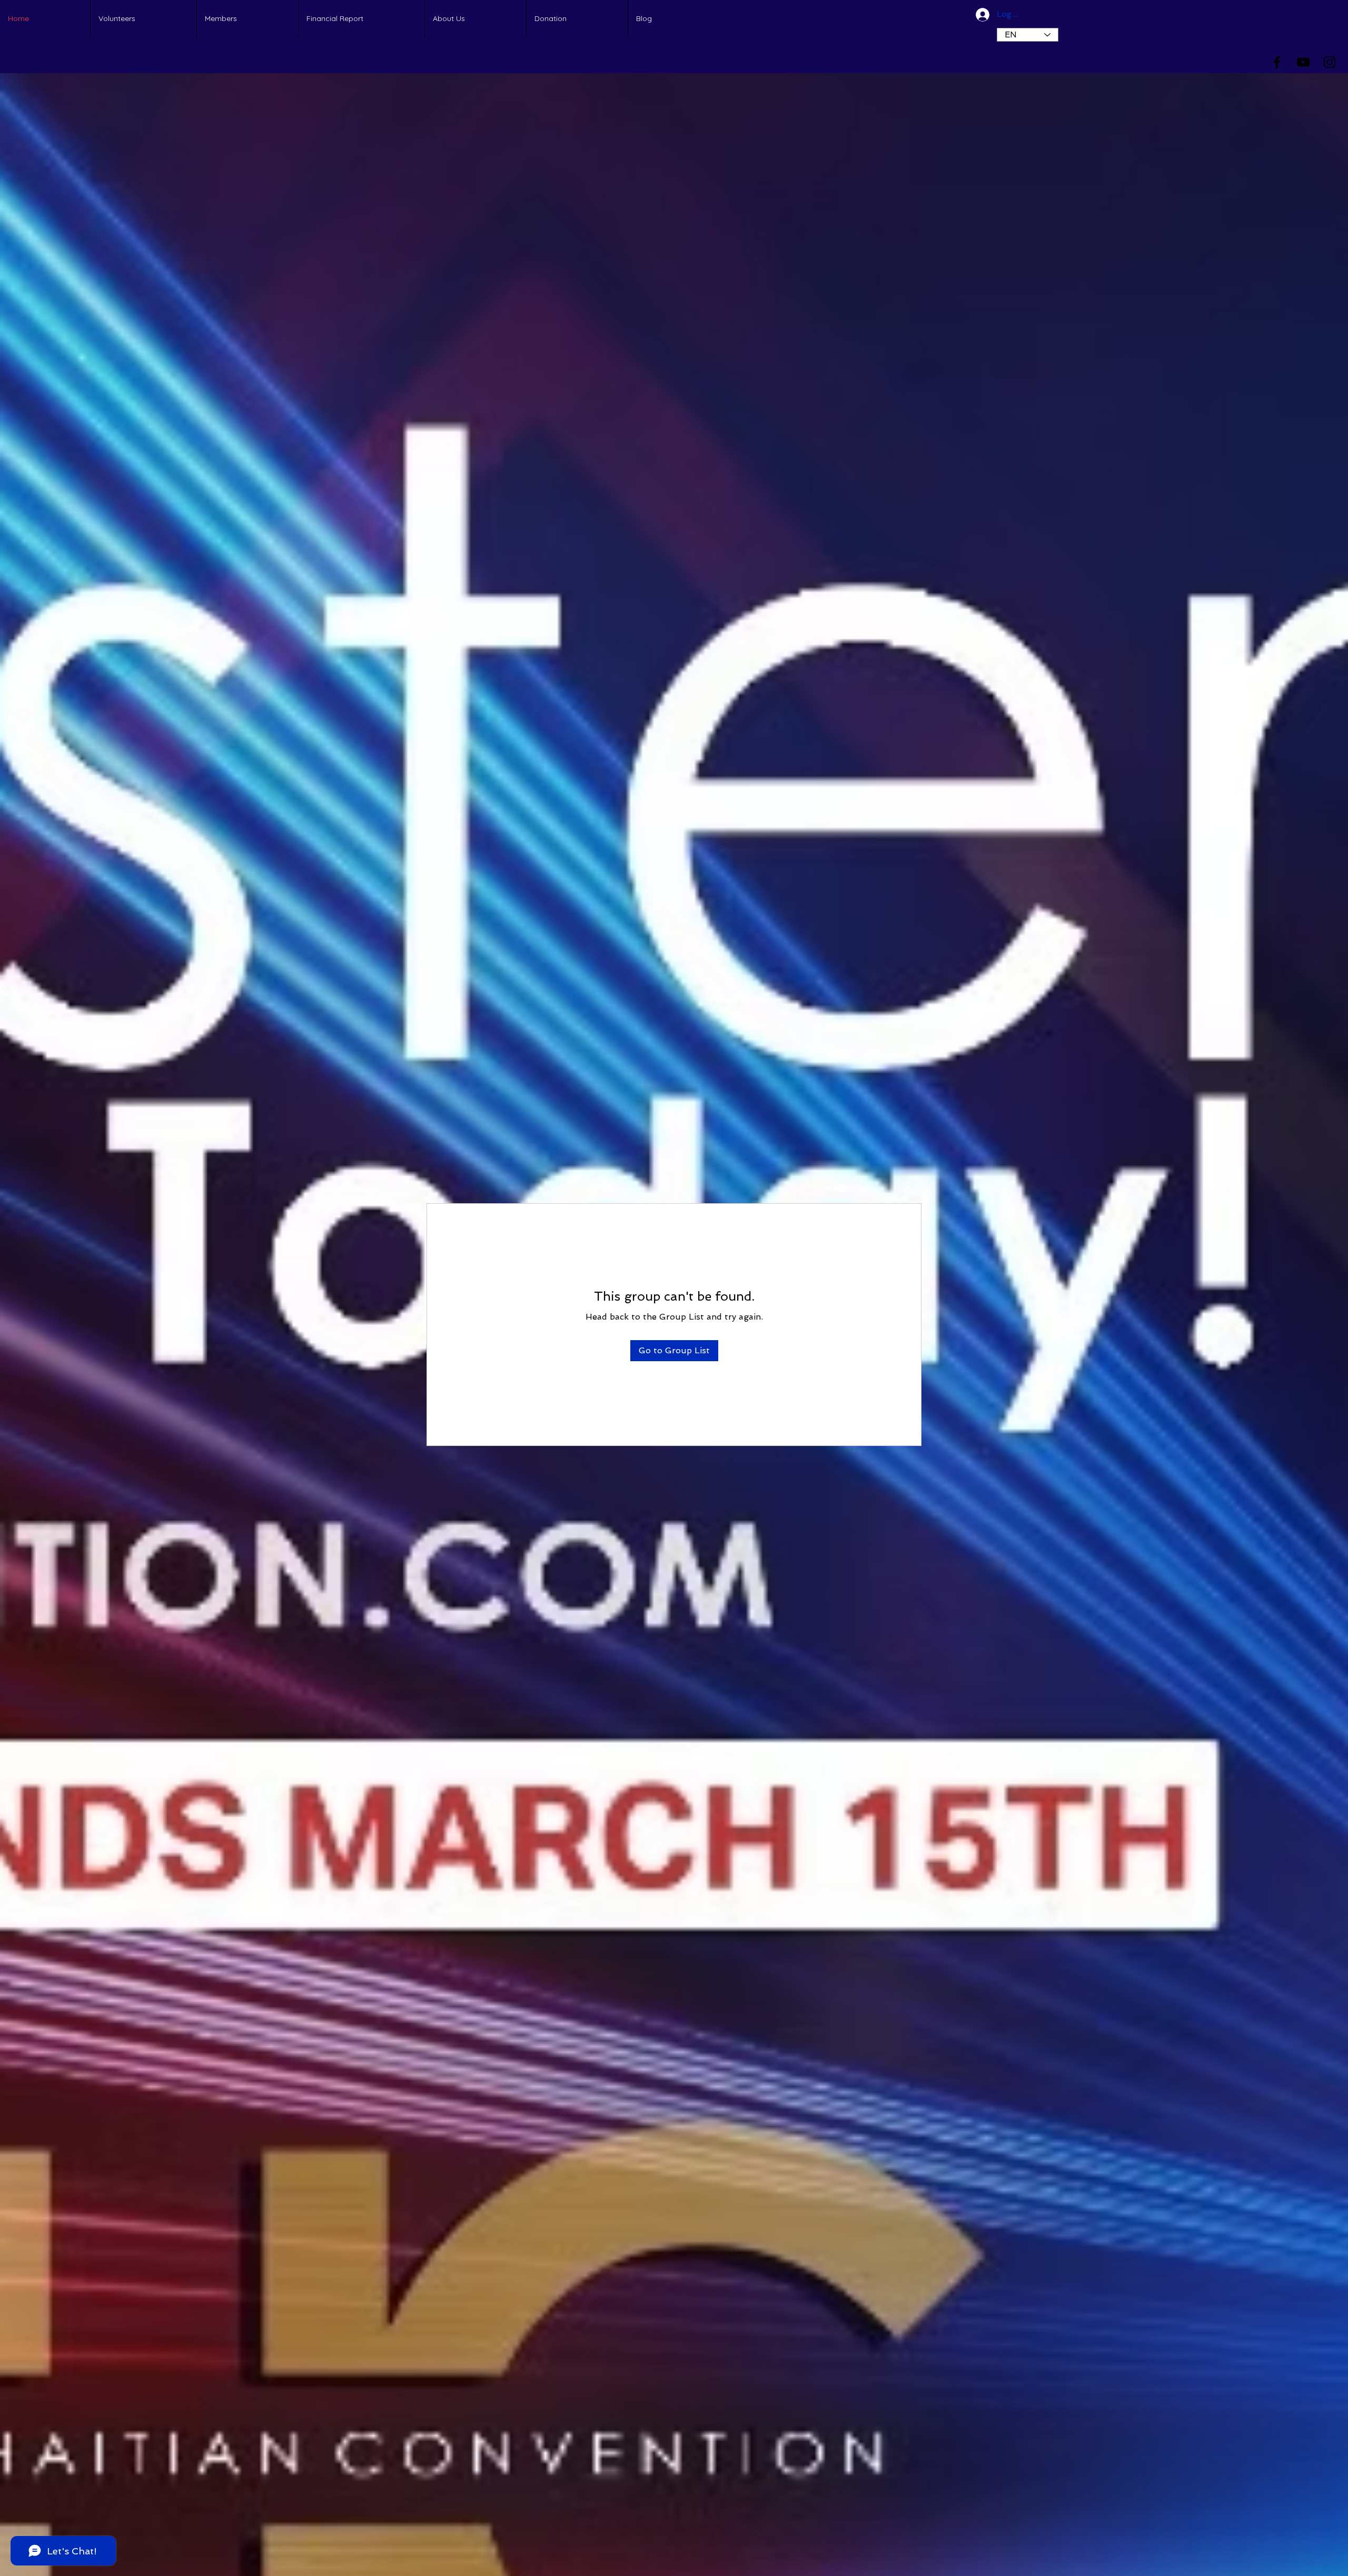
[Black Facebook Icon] (1277, 62)
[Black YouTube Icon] (1303, 62)
